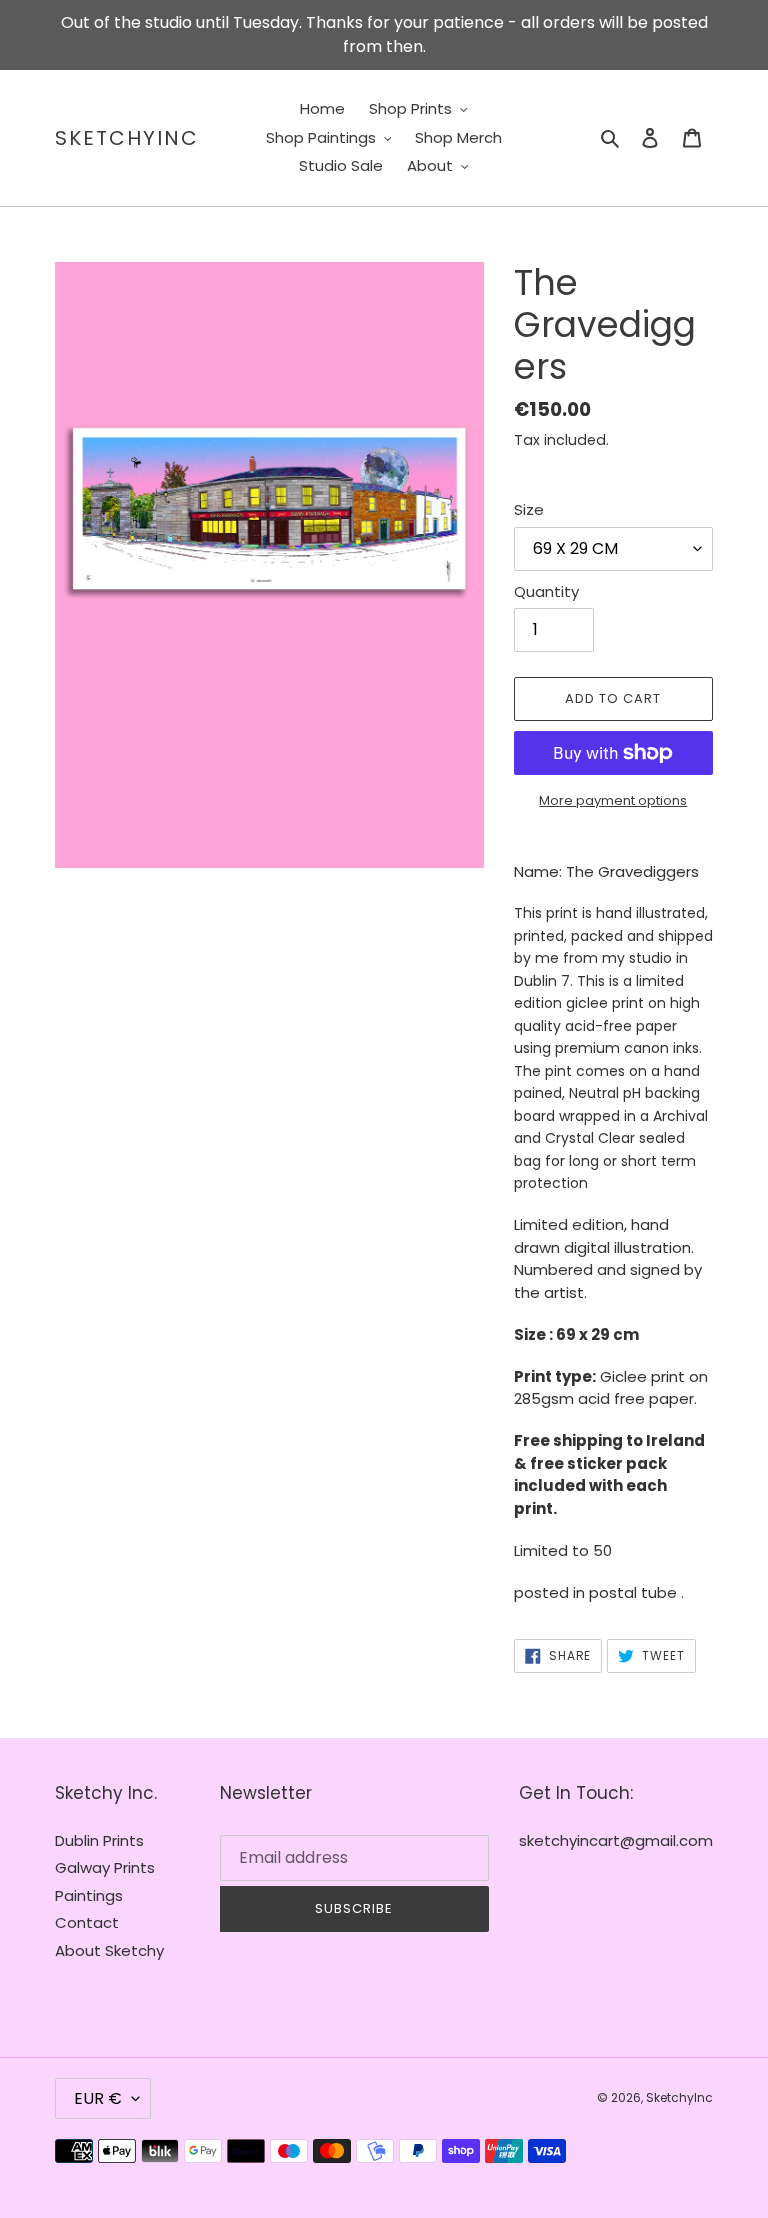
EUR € (98, 2098)
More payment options (613, 800)
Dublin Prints (99, 1840)
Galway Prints (105, 1867)
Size (529, 509)
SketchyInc (127, 138)
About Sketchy (109, 1950)
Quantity (546, 591)
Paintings (89, 1895)
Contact (87, 1922)
